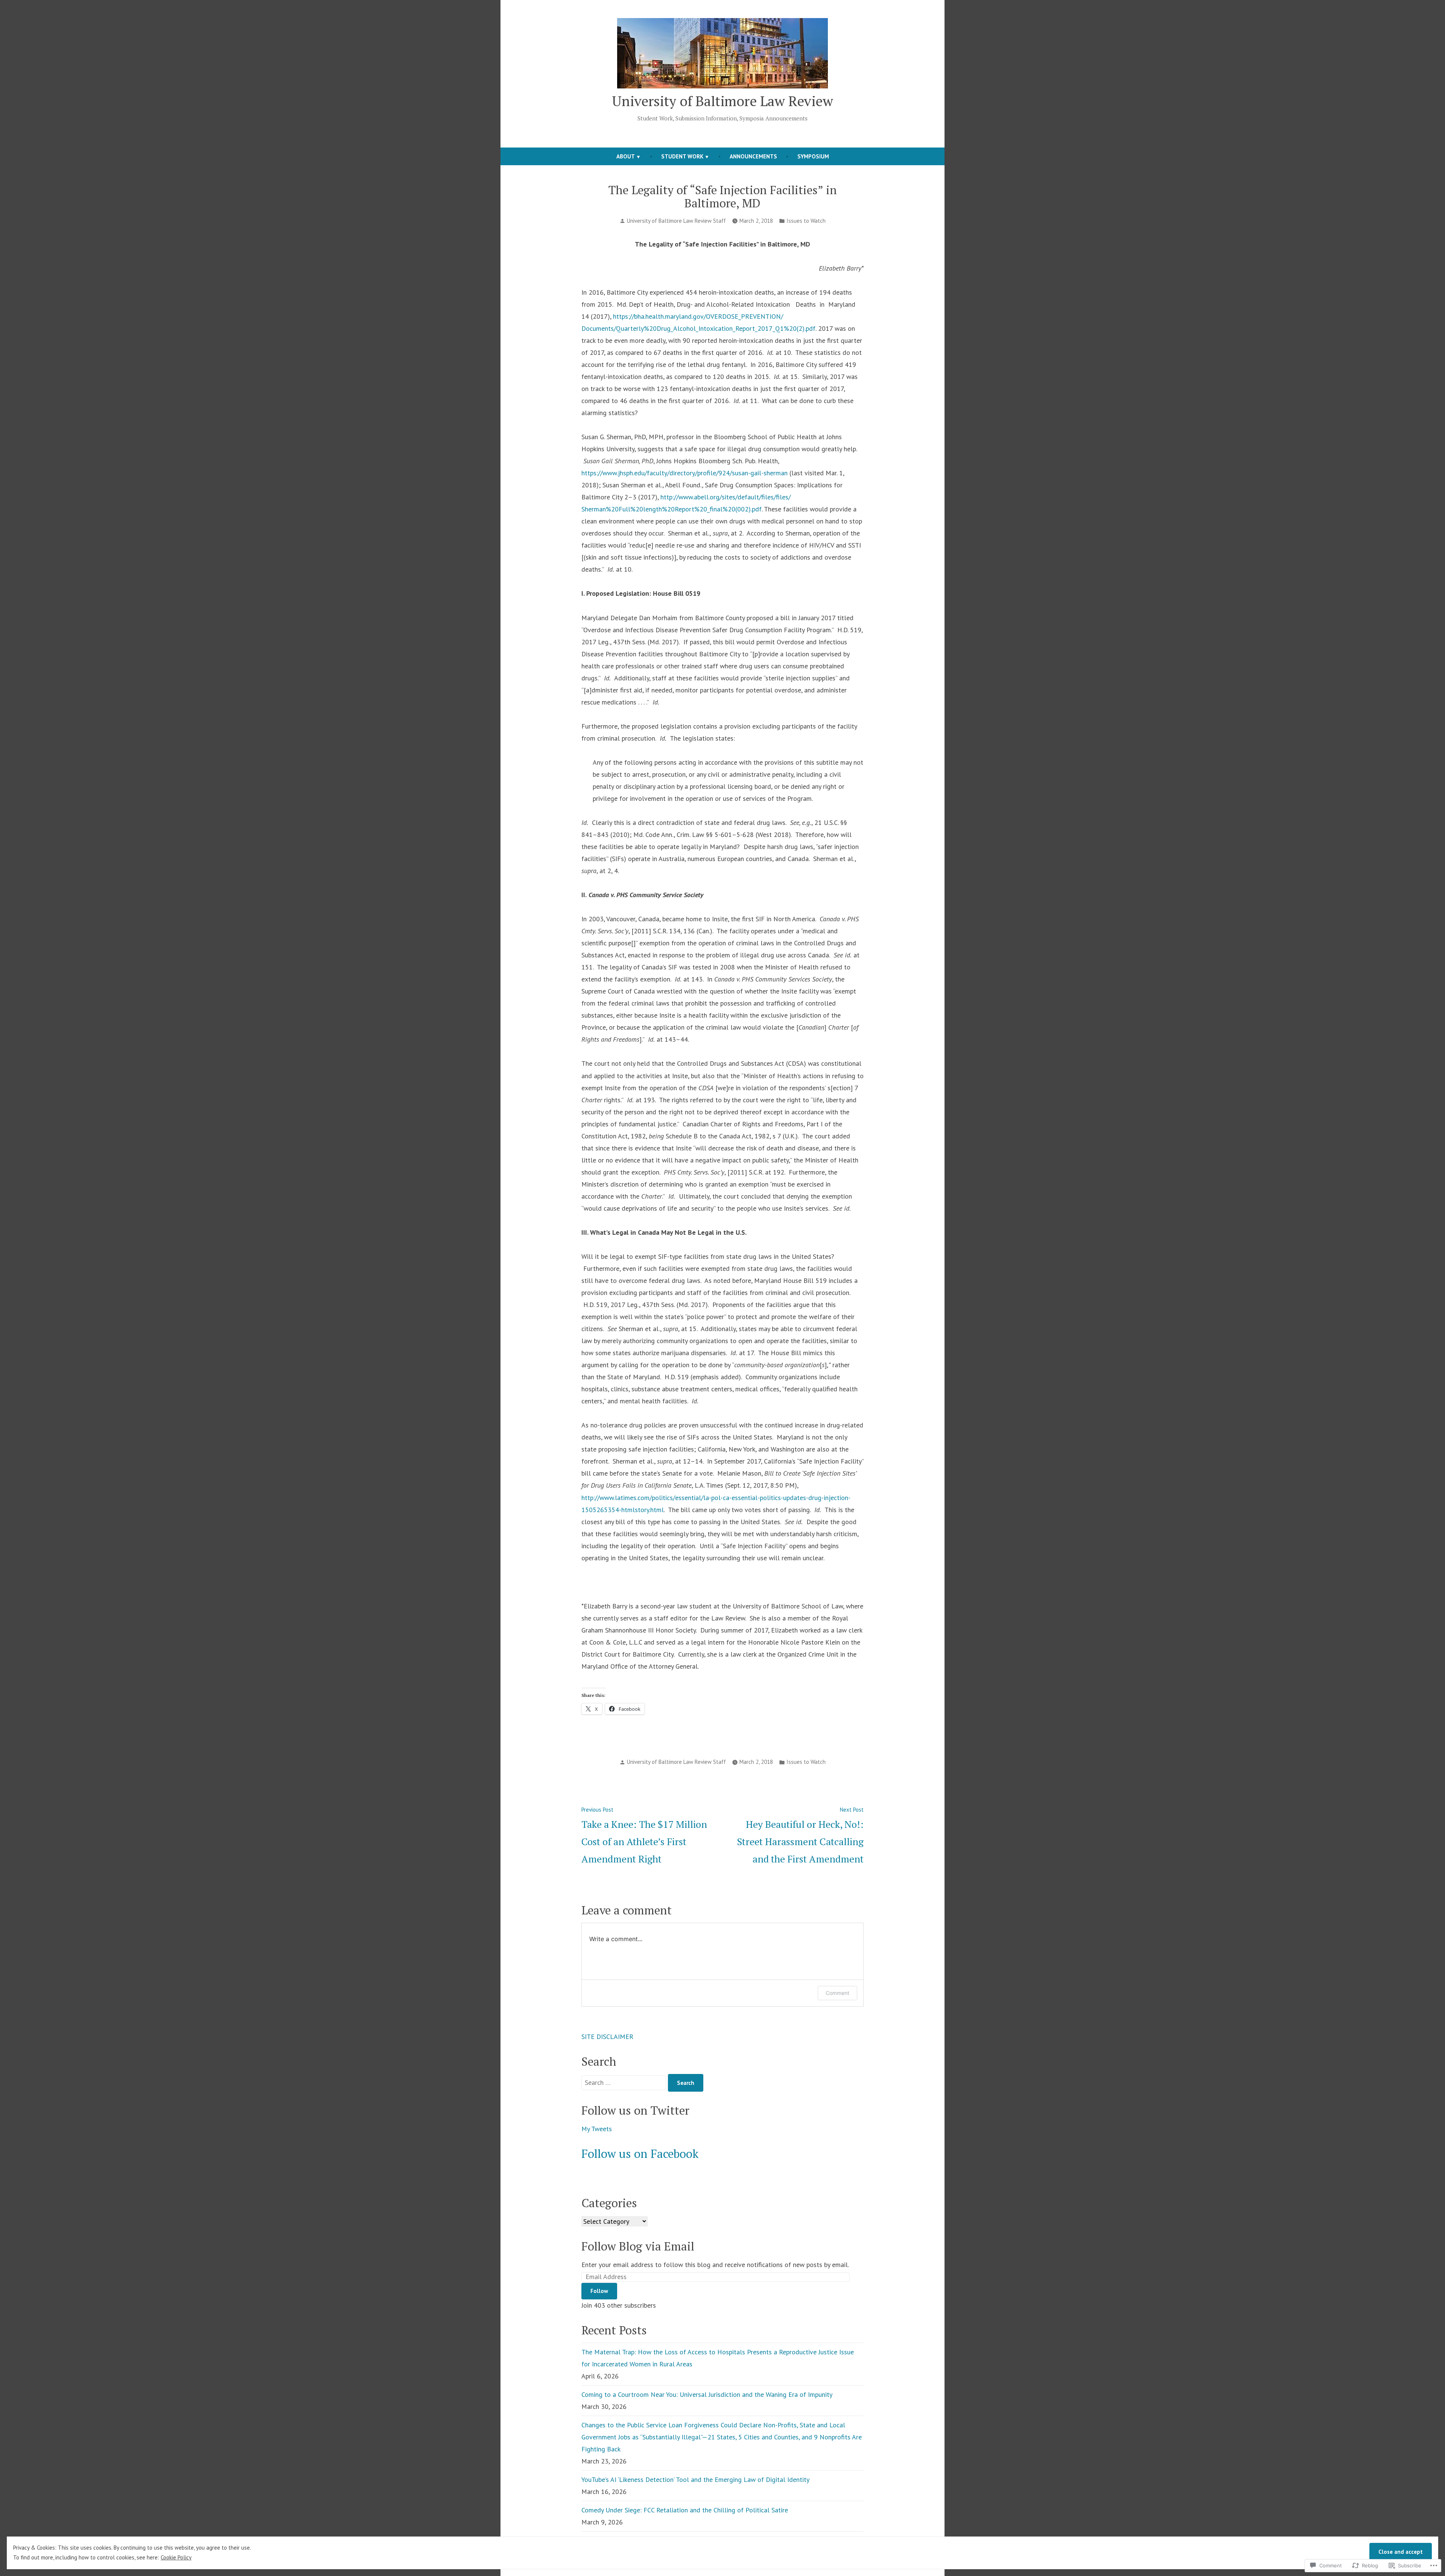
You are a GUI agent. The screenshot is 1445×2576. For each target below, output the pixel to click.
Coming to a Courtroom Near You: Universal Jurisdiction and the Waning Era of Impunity (707, 2394)
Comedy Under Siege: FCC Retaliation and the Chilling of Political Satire (685, 2510)
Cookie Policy (176, 2557)
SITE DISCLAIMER (607, 2037)
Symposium (813, 156)
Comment (837, 1993)
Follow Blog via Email (638, 2246)
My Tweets (597, 2129)
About (626, 156)
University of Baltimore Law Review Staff (676, 221)
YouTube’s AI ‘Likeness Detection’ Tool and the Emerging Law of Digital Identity (695, 2479)
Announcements (753, 156)
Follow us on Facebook (640, 2154)
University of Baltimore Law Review (722, 101)
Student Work (682, 156)
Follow (599, 2291)
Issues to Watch (806, 221)
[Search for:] (625, 2082)
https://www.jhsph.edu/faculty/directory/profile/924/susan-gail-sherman (684, 473)
